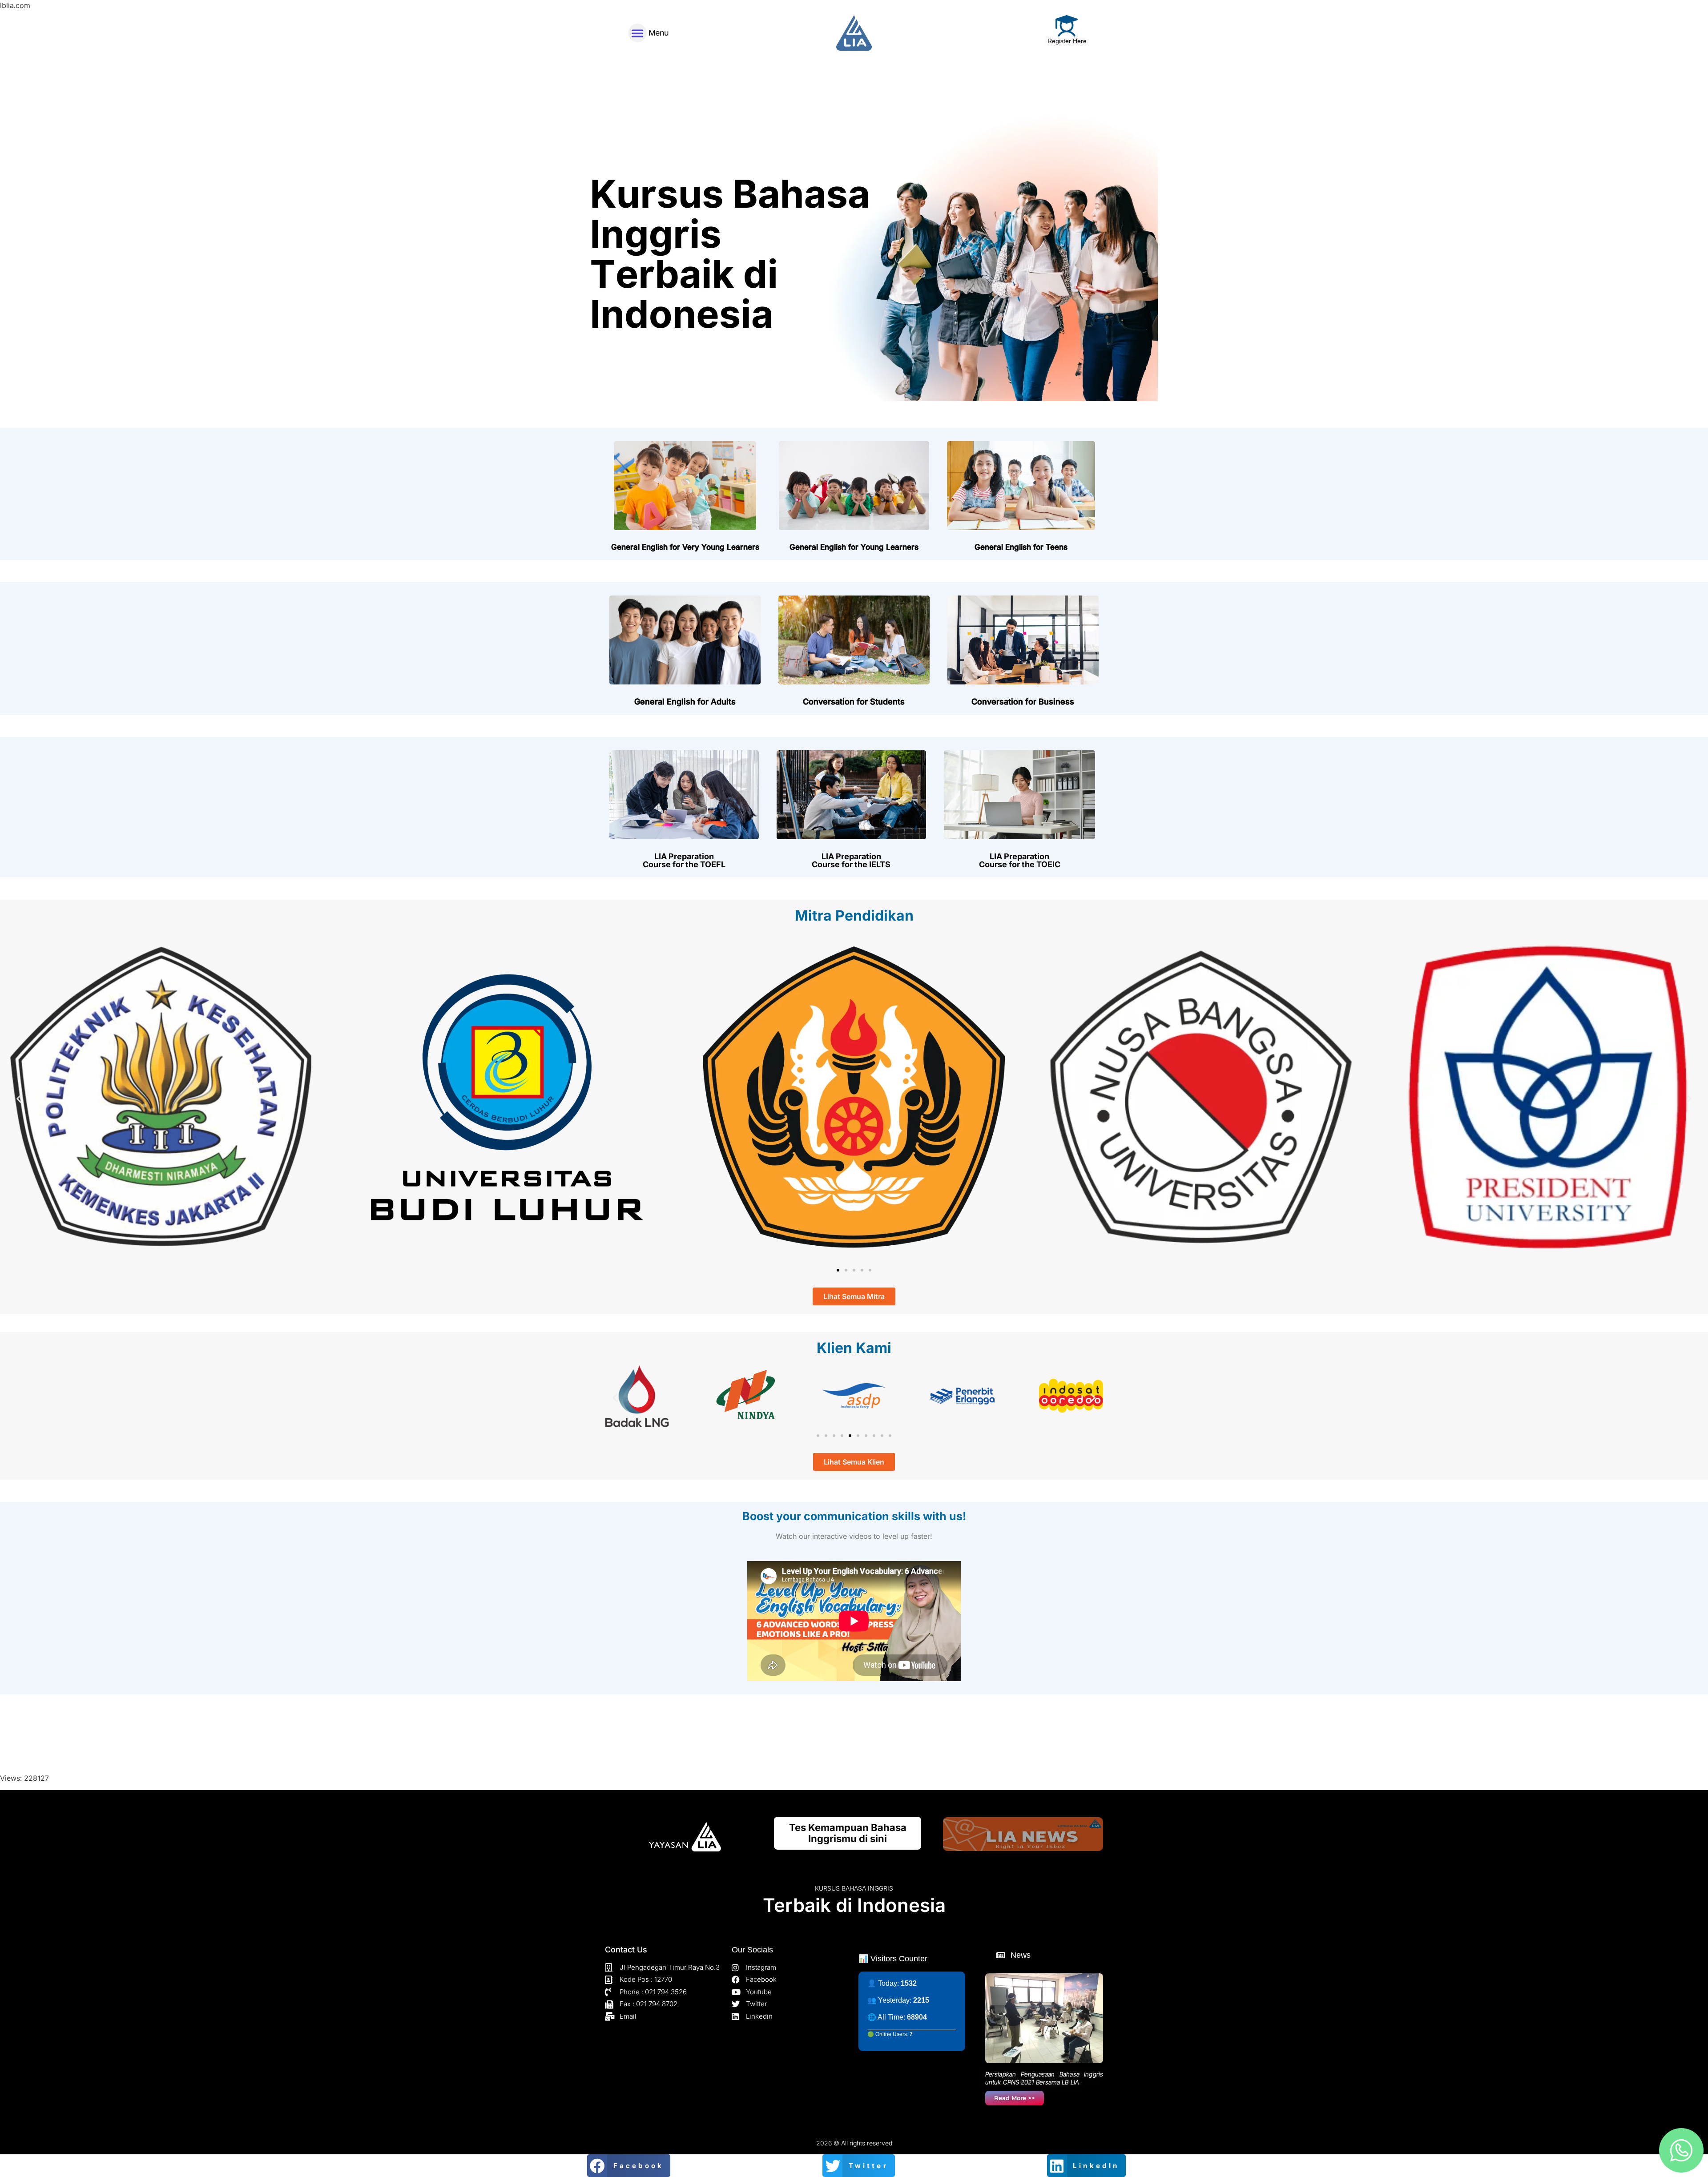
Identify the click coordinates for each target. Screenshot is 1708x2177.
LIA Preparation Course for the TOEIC (1020, 860)
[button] (637, 33)
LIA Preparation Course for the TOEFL (684, 860)
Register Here (1067, 41)
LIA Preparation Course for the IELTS (851, 860)
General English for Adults (685, 702)
